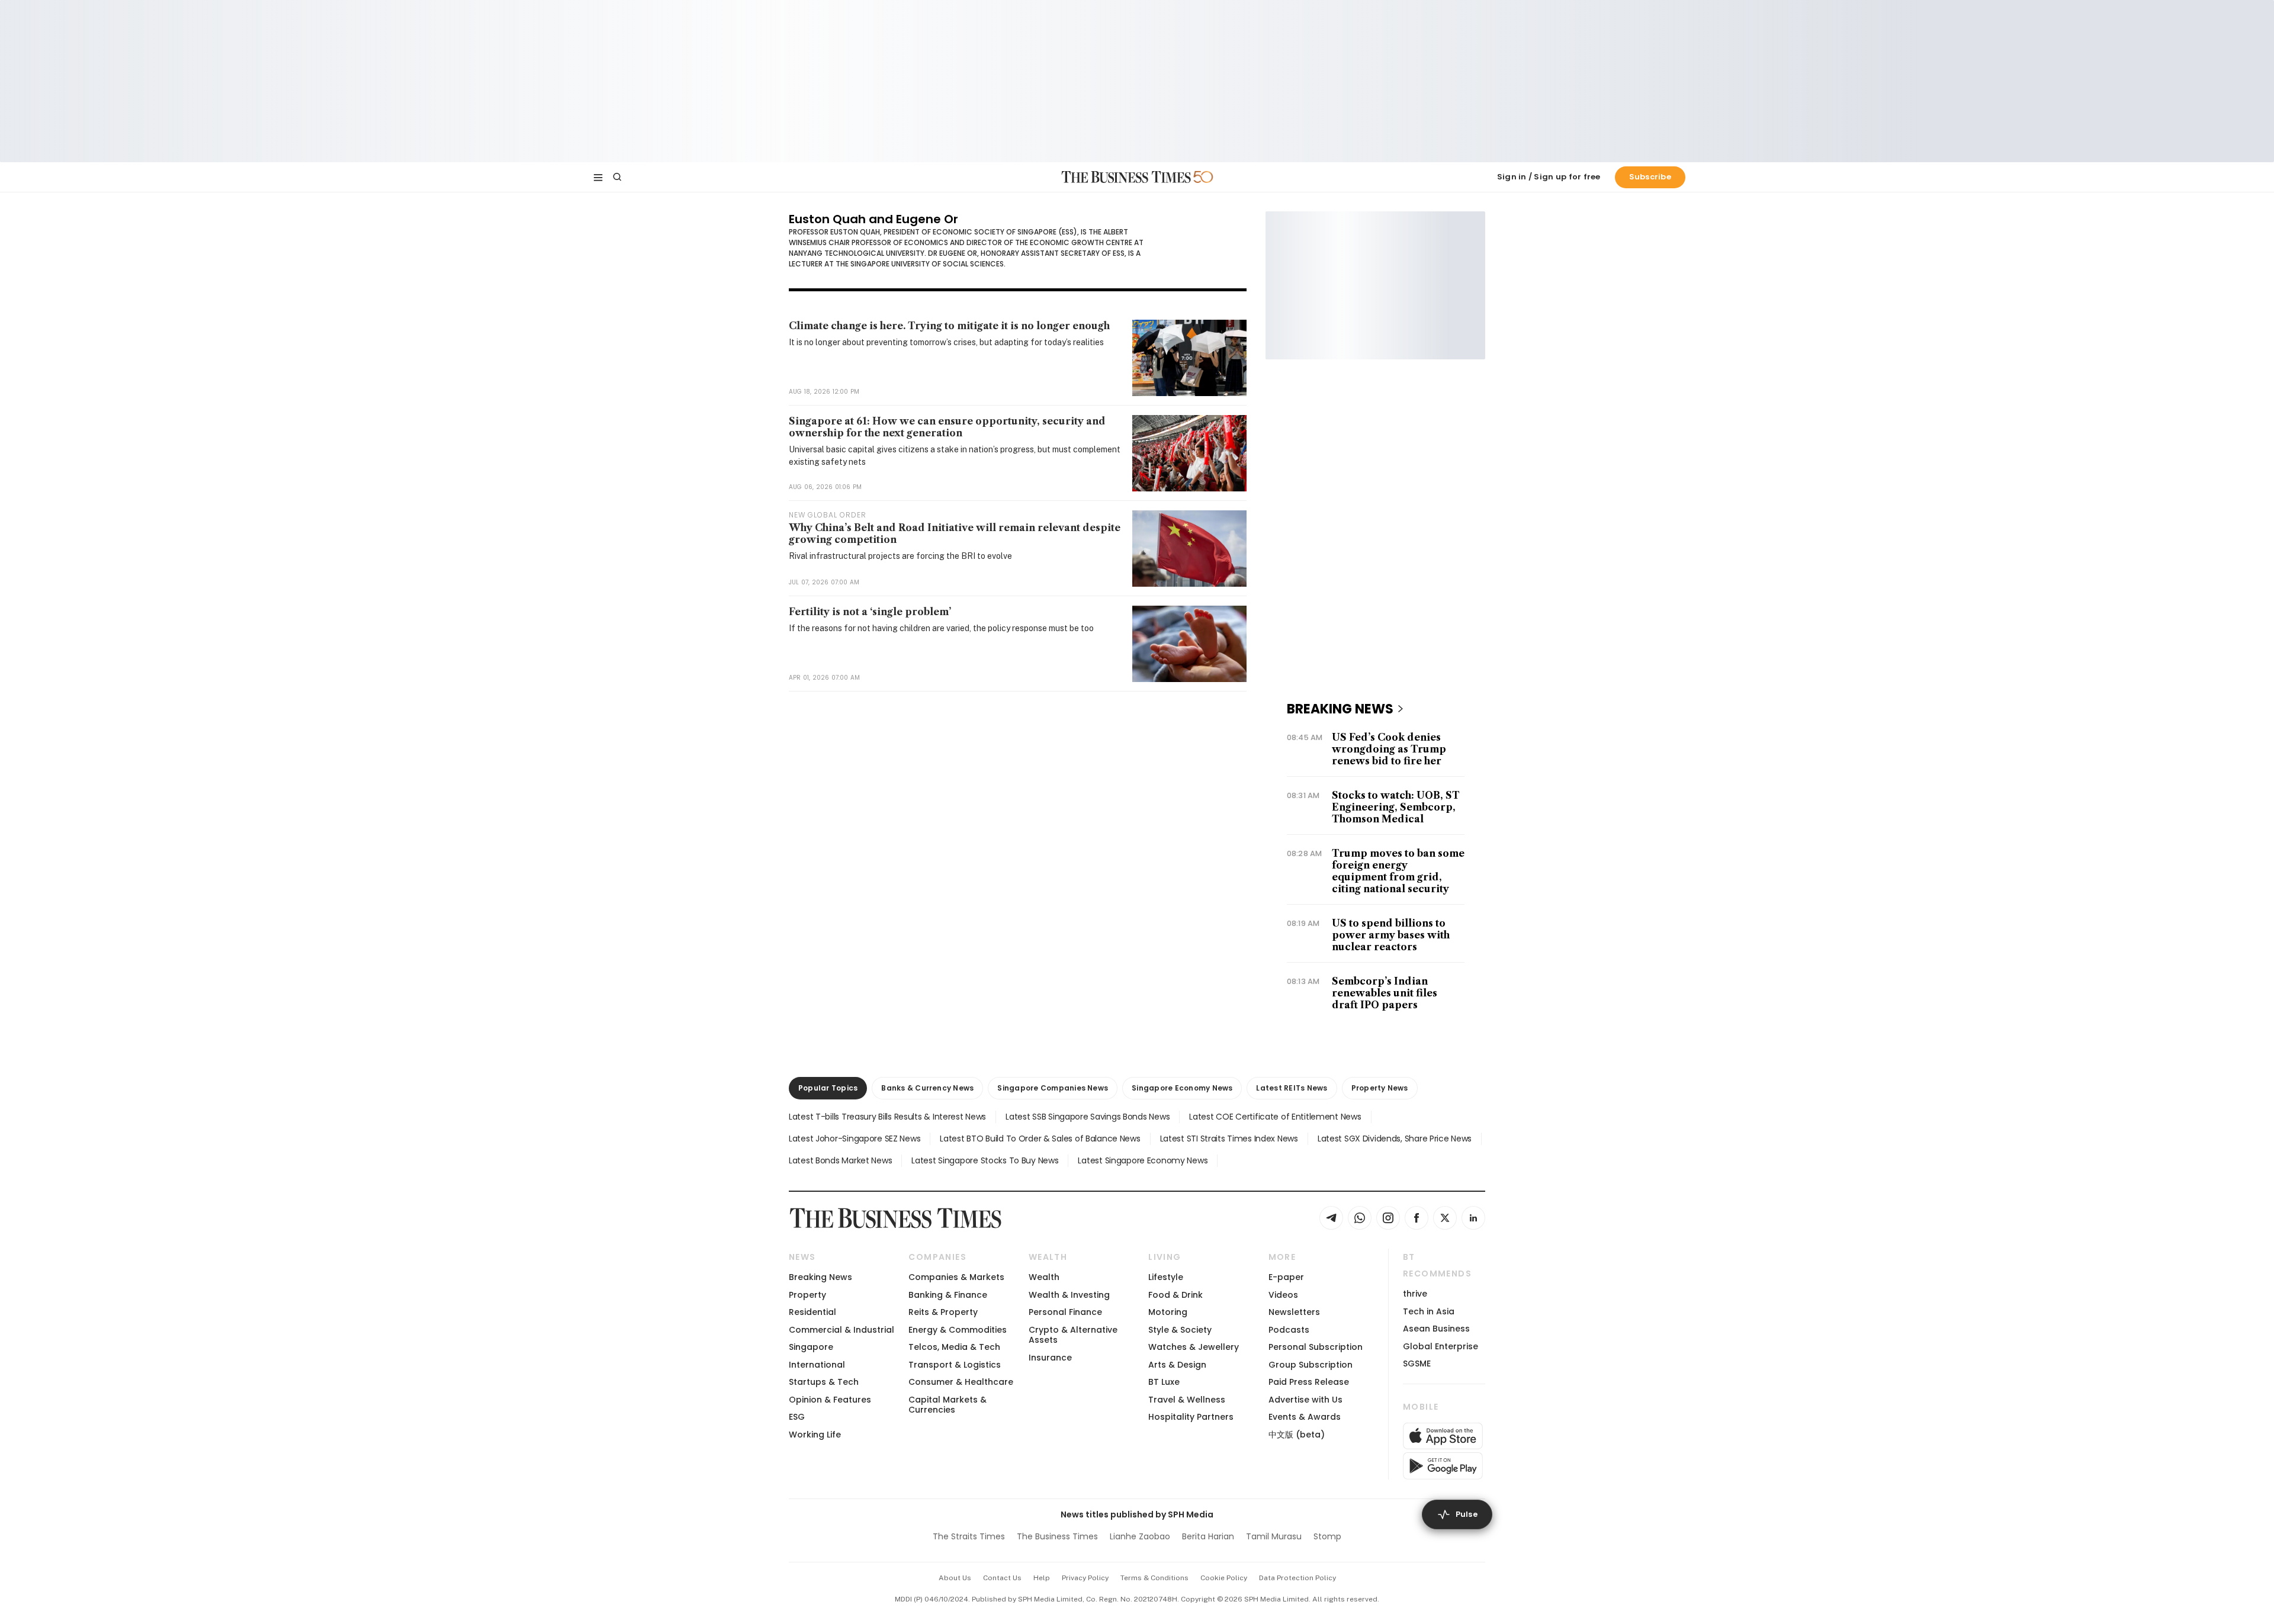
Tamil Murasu (1274, 1536)
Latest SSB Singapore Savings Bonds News (1088, 1117)
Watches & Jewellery (1194, 1347)
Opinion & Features (830, 1400)
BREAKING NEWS (1340, 709)
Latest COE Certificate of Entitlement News (1275, 1117)
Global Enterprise (1440, 1346)
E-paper (1286, 1277)
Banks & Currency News (927, 1088)
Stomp (1327, 1536)
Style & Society (1180, 1330)
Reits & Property (943, 1312)
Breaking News (820, 1277)
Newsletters (1294, 1312)
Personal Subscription (1316, 1347)
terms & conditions (1154, 1578)
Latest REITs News (1292, 1088)
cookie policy (1224, 1578)
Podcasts (1289, 1330)
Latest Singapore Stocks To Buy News (985, 1160)
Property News (1380, 1088)
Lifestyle (1166, 1277)
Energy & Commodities (958, 1330)
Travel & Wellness (1187, 1400)
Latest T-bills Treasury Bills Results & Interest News (887, 1117)
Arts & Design (1177, 1365)
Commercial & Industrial (841, 1330)
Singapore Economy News (1182, 1088)
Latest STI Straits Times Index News (1229, 1139)
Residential (812, 1312)
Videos (1283, 1295)
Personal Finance (1065, 1312)
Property (807, 1295)
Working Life (815, 1435)
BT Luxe (1164, 1382)
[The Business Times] (1126, 177)
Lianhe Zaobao (1140, 1536)
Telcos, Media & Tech (954, 1347)
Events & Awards (1305, 1417)
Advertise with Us (1305, 1400)
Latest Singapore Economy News (1143, 1160)
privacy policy (1085, 1578)
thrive (1415, 1294)
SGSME (1417, 1363)
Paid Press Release (1309, 1382)
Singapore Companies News (1053, 1088)
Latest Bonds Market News (840, 1160)
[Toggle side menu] (598, 177)
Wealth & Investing (1069, 1295)
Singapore (811, 1347)
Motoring (1168, 1312)
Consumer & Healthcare (961, 1382)
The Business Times (1057, 1536)
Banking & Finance (948, 1295)
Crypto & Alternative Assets (1073, 1335)
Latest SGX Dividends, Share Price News (1395, 1139)
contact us (1002, 1578)
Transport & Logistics (955, 1365)
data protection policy (1297, 1578)
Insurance (1050, 1358)
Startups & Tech (824, 1382)
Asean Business (1436, 1329)
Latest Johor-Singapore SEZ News (855, 1139)
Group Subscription (1311, 1365)
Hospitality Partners (1191, 1417)
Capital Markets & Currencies (947, 1405)
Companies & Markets (956, 1277)
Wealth (1044, 1277)
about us (955, 1578)
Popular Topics (828, 1088)
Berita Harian (1208, 1536)
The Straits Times (969, 1536)
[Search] (617, 177)
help (1042, 1578)
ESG (797, 1417)
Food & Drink (1175, 1295)
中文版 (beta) (1297, 1435)
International (817, 1365)
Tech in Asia (1429, 1311)
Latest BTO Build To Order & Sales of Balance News (1040, 1139)
